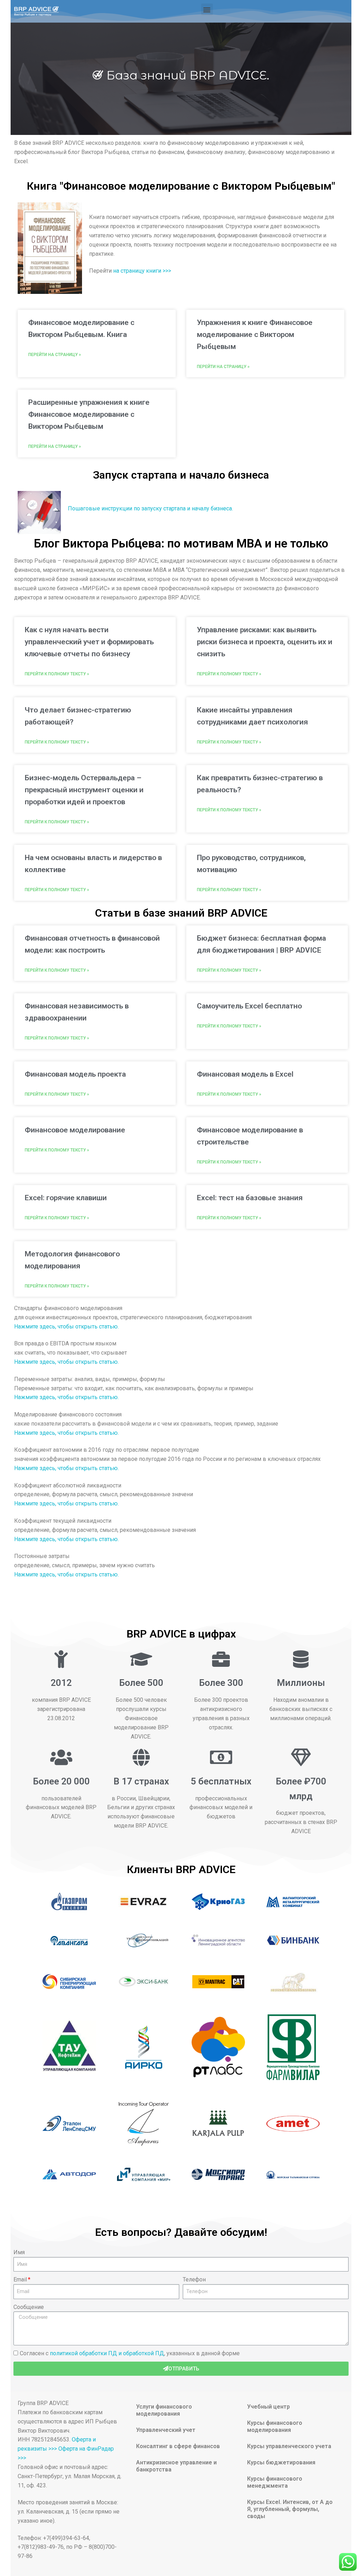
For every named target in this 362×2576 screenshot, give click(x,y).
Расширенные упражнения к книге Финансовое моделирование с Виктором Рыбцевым (89, 414)
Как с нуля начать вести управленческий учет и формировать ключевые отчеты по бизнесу (89, 642)
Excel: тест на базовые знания (250, 1198)
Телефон (194, 2279)
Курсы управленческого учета (289, 2446)
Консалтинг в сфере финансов (178, 2446)
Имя (19, 2252)
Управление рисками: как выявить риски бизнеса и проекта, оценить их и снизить (265, 642)
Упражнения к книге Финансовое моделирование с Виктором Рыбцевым (255, 334)
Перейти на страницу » (55, 355)
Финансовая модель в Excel (245, 1074)
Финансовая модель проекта (75, 1074)
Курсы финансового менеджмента (275, 2482)
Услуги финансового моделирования (164, 2410)
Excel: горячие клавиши (66, 1198)
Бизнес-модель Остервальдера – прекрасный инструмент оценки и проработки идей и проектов (84, 790)
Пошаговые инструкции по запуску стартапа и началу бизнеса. (150, 508)
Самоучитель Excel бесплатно (249, 1006)
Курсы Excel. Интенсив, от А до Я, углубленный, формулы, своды (290, 2509)
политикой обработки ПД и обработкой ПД (107, 2353)
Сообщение (29, 2307)
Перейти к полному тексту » (57, 674)
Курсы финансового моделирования (275, 2426)
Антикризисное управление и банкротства (176, 2466)
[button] (207, 9)
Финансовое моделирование (75, 1130)
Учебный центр (268, 2407)
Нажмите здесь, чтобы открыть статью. (67, 1327)
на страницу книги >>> (142, 271)
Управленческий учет (166, 2430)
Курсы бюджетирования (281, 2462)
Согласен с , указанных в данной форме (130, 2353)
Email (20, 2279)
